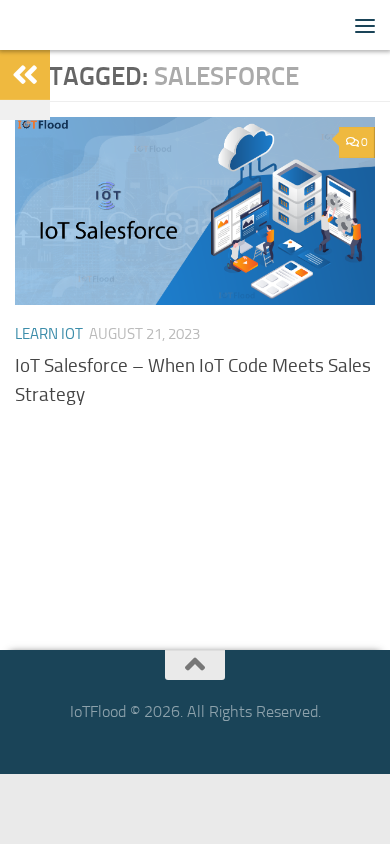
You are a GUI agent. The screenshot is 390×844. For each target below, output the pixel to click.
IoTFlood (49, 25)
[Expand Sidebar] (25, 75)
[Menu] (365, 25)
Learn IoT (49, 334)
